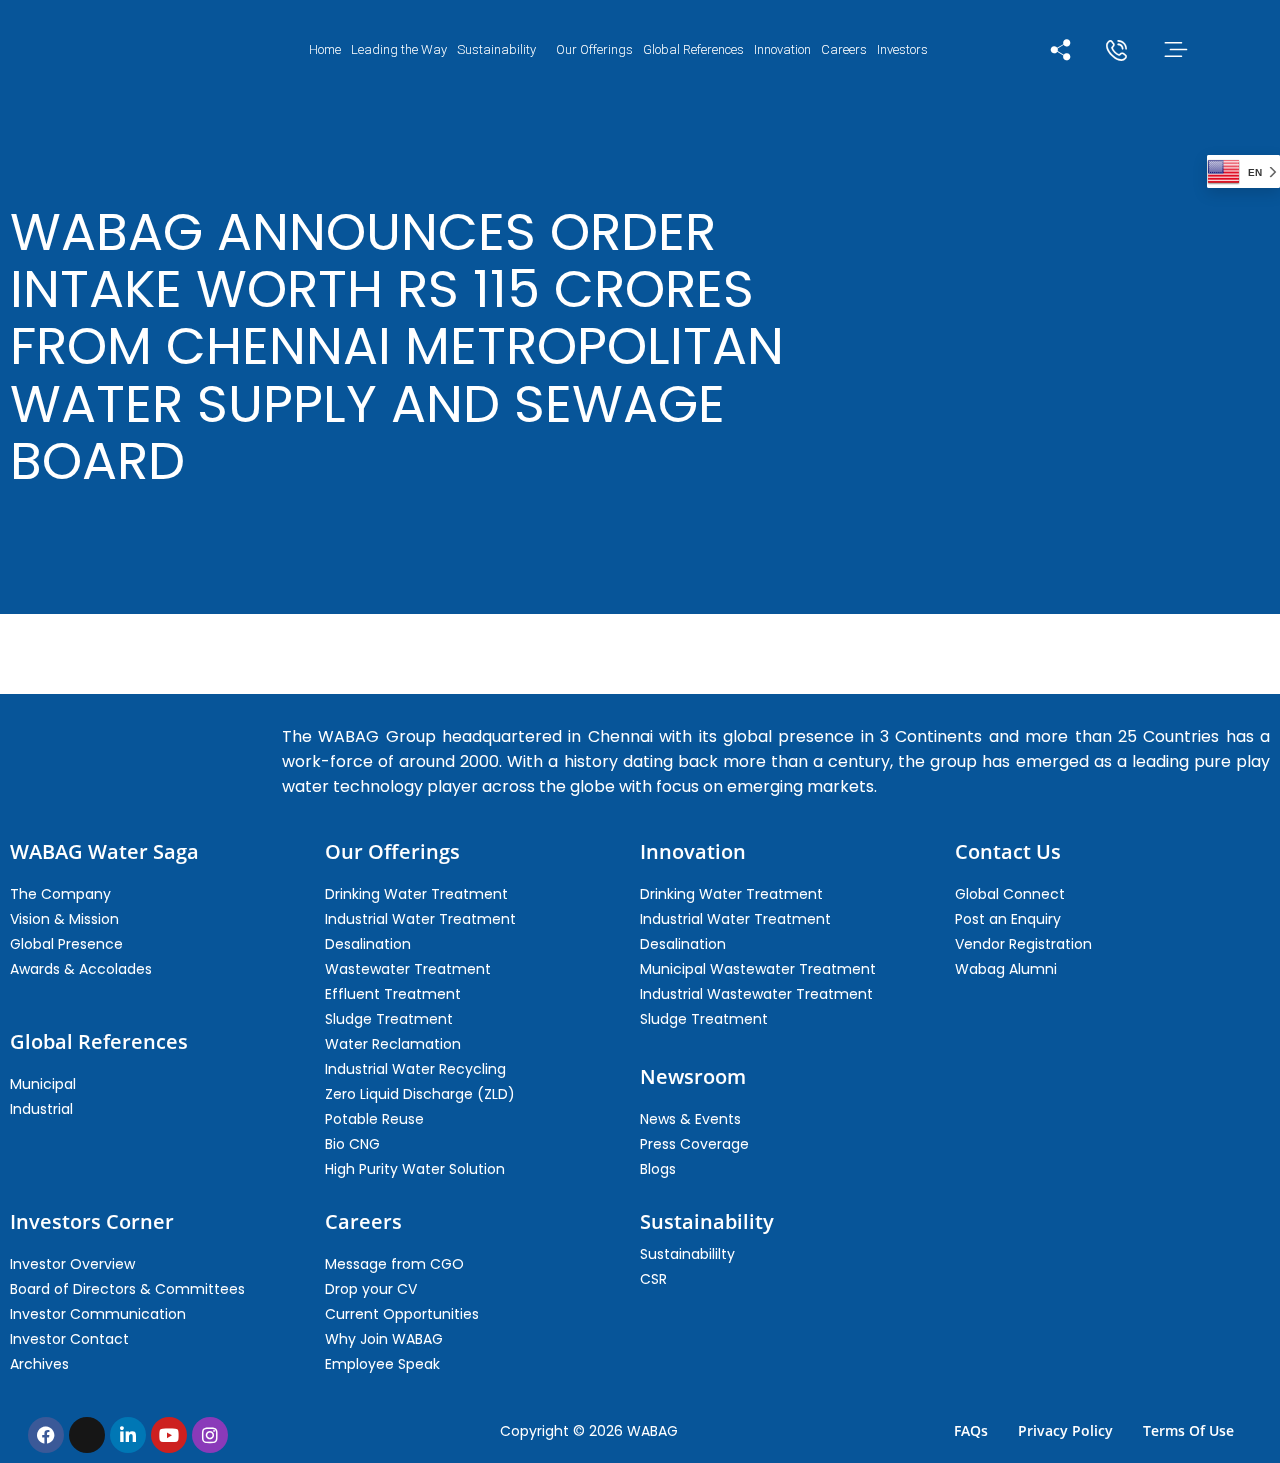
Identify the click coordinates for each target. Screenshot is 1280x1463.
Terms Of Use (1188, 1430)
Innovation (782, 49)
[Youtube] (169, 1435)
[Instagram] (210, 1435)
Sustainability (496, 49)
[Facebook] (46, 1435)
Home (325, 49)
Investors (902, 49)
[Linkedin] (128, 1435)
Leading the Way (399, 49)
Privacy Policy (1065, 1430)
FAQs (971, 1430)
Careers (844, 49)
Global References (693, 49)
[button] (501, 49)
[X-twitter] (87, 1435)
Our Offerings (594, 49)
